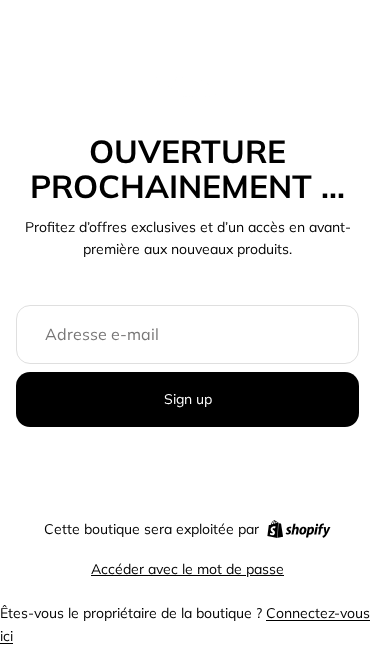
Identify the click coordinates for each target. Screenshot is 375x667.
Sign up (188, 399)
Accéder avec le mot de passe (187, 569)
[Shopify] (298, 529)
